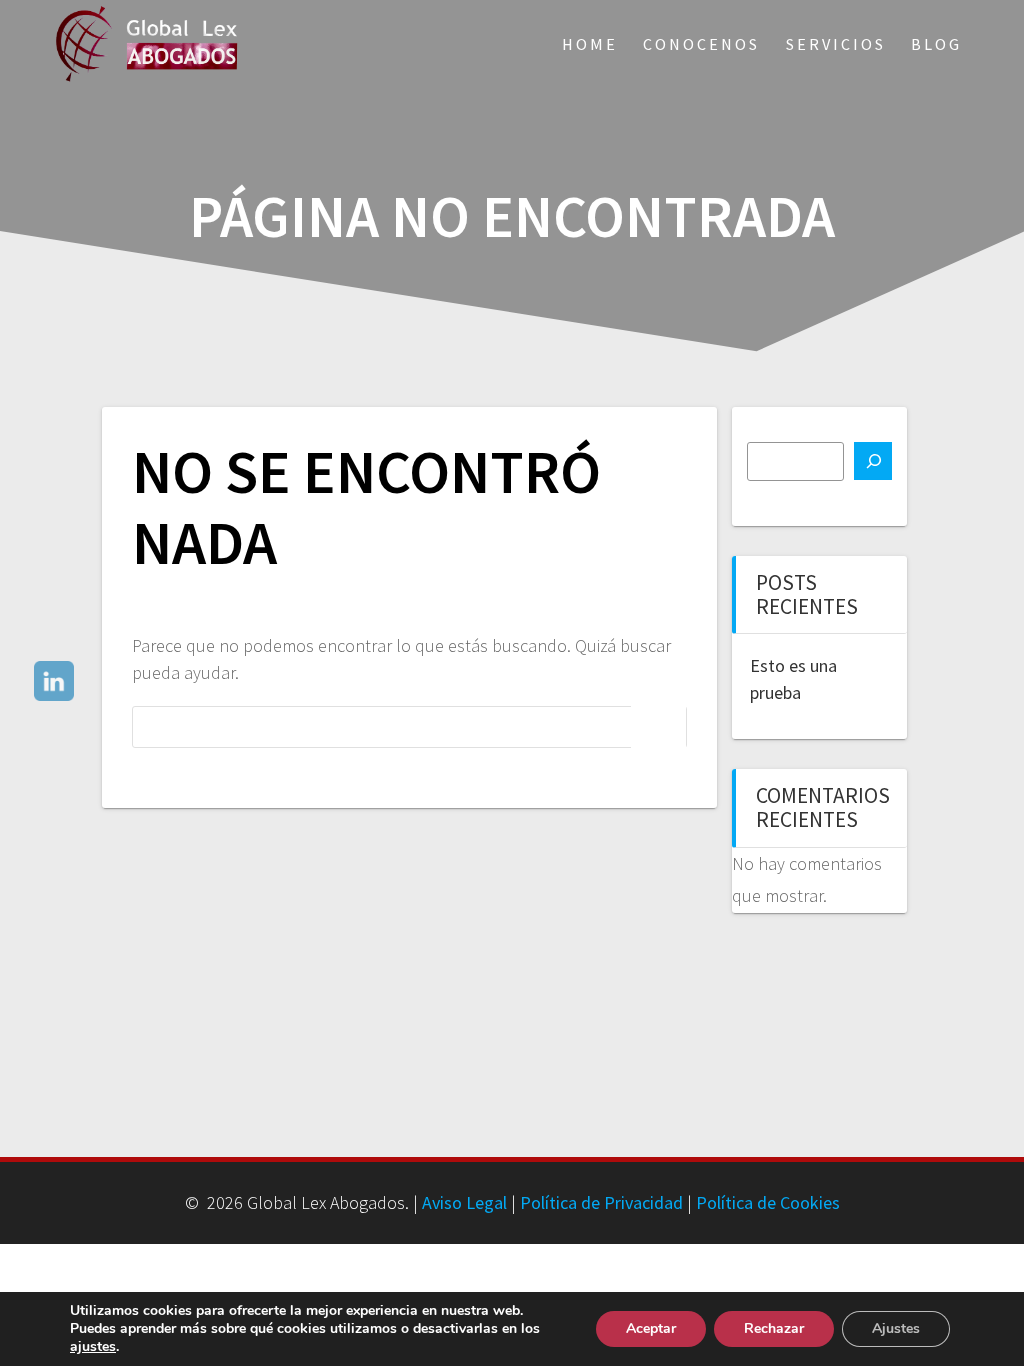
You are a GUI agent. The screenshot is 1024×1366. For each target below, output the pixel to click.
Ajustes (896, 1328)
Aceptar (651, 1328)
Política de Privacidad (601, 1202)
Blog (936, 44)
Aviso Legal (464, 1202)
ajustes (93, 1347)
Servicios (836, 44)
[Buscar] (873, 461)
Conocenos (701, 44)
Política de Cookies (768, 1202)
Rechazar (774, 1328)
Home (590, 44)
